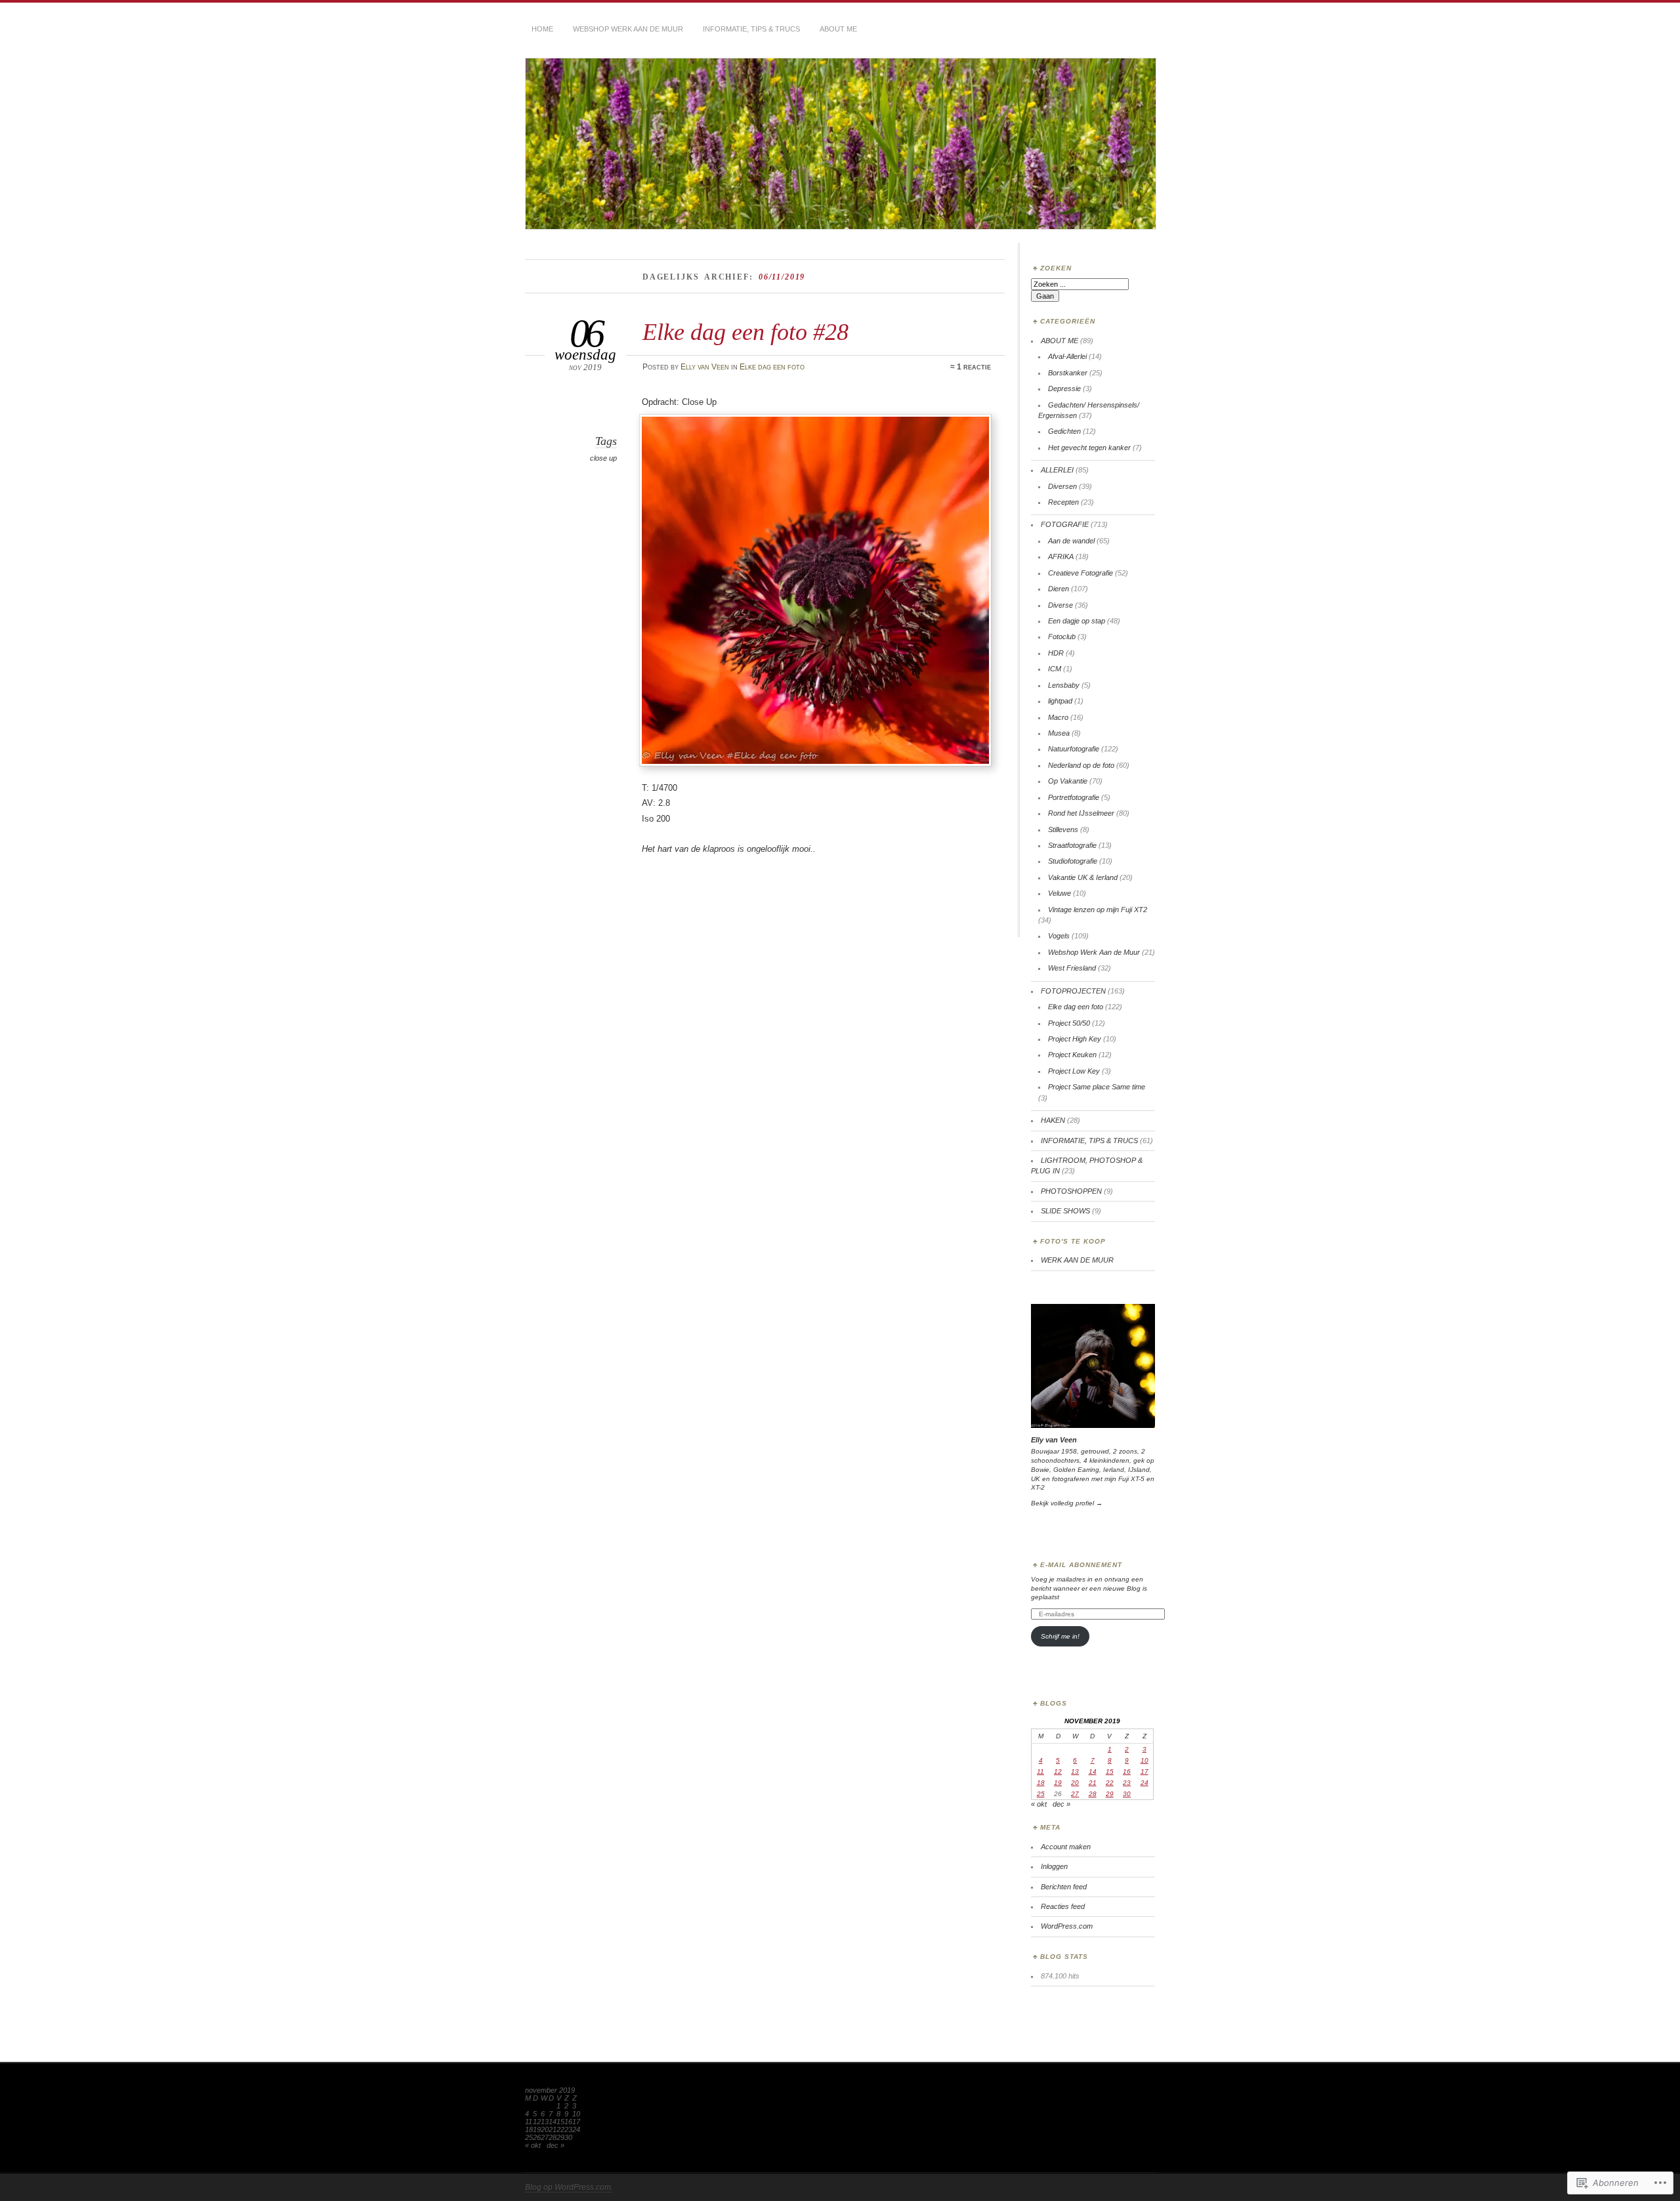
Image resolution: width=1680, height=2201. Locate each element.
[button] (815, 590)
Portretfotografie (1074, 797)
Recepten (1063, 502)
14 (1093, 1771)
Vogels (1059, 936)
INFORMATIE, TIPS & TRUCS (1089, 1141)
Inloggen (1054, 1866)
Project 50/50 (1069, 1023)
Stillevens (1063, 829)
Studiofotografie (1073, 861)
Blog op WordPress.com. (569, 2187)
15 (1110, 1771)
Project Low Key (1074, 1071)
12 (1058, 1771)
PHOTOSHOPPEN (1071, 1191)
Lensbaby (1064, 685)
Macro (1058, 717)
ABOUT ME (838, 29)
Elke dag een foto (772, 367)
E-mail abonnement (1081, 1565)
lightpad (1060, 701)
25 (1041, 1794)
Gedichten (1064, 431)
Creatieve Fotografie (1081, 573)
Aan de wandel (1071, 541)
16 (1127, 1771)
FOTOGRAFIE (1065, 524)
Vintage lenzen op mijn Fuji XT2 (1098, 910)
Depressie (1064, 388)
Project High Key (1075, 1039)
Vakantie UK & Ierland (1083, 877)
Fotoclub (1062, 637)
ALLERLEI (1057, 470)
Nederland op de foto (1081, 765)
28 (1093, 1794)
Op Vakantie (1068, 781)
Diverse (1060, 605)
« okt (1039, 1804)
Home (542, 29)
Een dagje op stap (1077, 621)
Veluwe (1060, 893)
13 (1075, 1771)
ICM (1055, 669)
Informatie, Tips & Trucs (751, 29)
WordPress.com (1067, 1926)
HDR (1056, 653)
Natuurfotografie (1074, 749)
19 (1058, 1783)
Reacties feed (1063, 1906)
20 (1075, 1783)
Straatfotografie (1072, 845)
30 (1127, 1794)
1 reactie (974, 367)
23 (1127, 1783)
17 (1144, 1771)
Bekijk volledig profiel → (1067, 1503)
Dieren (1059, 589)
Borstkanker (1068, 373)
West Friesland (1072, 968)
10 (1144, 1760)
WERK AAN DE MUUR (1077, 1260)
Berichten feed (1064, 1887)
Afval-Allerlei (1067, 356)
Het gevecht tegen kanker (1089, 448)
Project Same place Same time (1097, 1087)
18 (1041, 1783)
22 (1110, 1783)
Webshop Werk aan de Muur (628, 29)
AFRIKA (1061, 556)
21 (1093, 1783)
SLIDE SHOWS (1065, 1211)
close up (603, 458)
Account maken (1066, 1847)
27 (1075, 1794)
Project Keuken (1072, 1055)
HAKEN (1053, 1120)
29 (1110, 1794)
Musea (1059, 733)
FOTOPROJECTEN (1073, 991)
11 (1040, 1771)
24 (1144, 1783)
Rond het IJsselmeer (1081, 813)
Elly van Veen (705, 367)
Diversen (1062, 486)
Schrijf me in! (1060, 1636)
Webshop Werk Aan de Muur (1094, 952)
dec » (1061, 1804)
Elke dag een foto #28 (745, 332)
